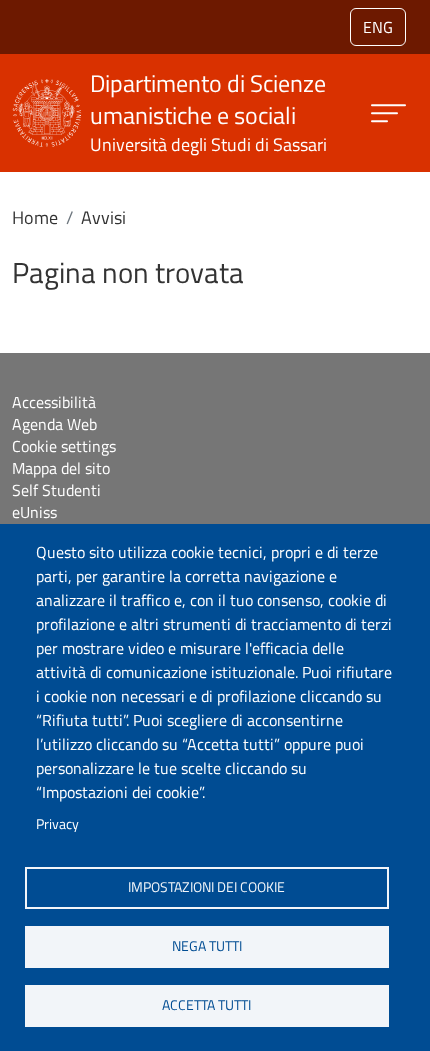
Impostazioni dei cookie (206, 887)
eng (378, 27)
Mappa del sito (61, 468)
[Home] (47, 91)
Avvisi (103, 217)
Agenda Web (54, 424)
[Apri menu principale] (388, 113)
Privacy (57, 824)
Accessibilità (54, 402)
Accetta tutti (206, 1005)
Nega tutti (207, 946)
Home (35, 217)
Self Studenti (56, 490)
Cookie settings (64, 446)
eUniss (34, 512)
